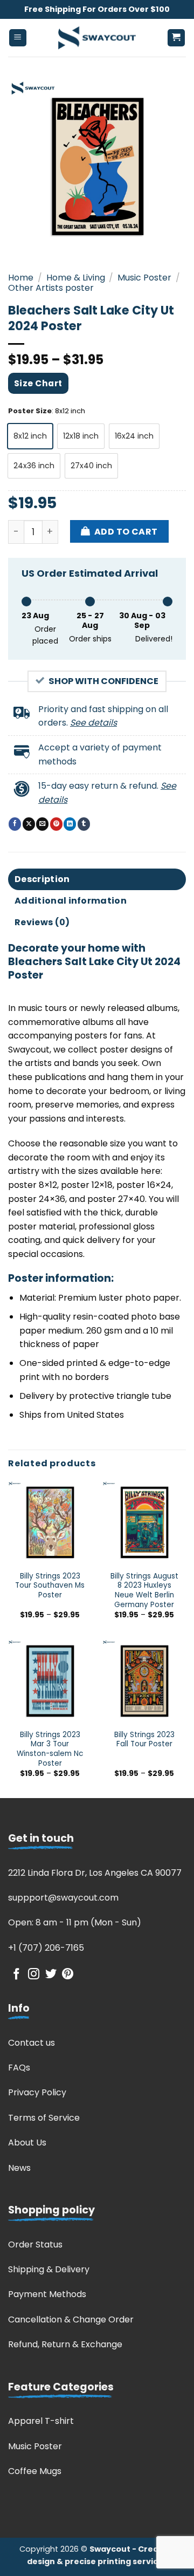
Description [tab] (42, 879)
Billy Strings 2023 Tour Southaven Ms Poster (50, 1586)
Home (21, 278)
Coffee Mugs (35, 2471)
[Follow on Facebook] (16, 1975)
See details (93, 723)
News (19, 2168)
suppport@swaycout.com (63, 1898)
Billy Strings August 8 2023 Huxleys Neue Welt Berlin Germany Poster (144, 1591)
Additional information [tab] (71, 901)
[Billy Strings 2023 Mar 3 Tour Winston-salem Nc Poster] (50, 1681)
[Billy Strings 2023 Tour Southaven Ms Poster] (50, 1523)
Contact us (32, 2043)
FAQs (19, 2068)
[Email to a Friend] (42, 824)
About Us (27, 2143)
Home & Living (76, 278)
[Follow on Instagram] (34, 1975)
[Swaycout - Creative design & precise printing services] (97, 38)
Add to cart (126, 532)
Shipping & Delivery (49, 2269)
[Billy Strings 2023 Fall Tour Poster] (144, 1681)
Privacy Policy (37, 2092)
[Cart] (176, 38)
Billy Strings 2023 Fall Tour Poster (144, 1740)
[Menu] (18, 38)
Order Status (35, 2244)
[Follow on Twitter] (51, 1975)
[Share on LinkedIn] (70, 824)
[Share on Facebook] (15, 824)
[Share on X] (29, 824)
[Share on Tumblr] (84, 824)
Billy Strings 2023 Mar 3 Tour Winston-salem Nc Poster (50, 1749)
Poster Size (30, 411)
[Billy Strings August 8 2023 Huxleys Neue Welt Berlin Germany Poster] (144, 1523)
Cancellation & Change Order (71, 2319)
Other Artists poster (51, 288)
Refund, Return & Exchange (65, 2344)
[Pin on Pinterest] (56, 824)
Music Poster (144, 278)
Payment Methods (47, 2294)
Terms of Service (44, 2118)
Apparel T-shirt (41, 2421)
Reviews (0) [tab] (42, 922)
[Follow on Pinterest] (68, 1975)
